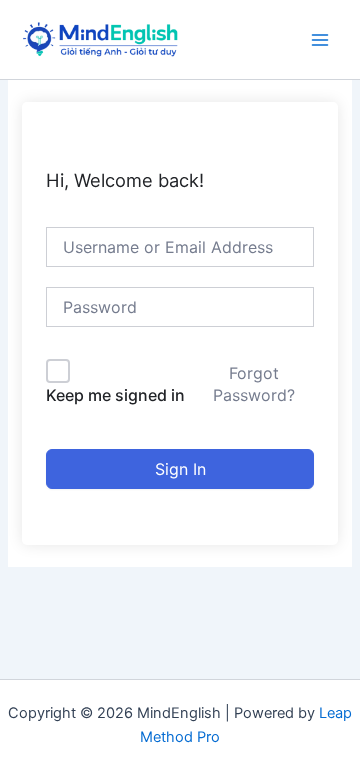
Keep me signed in (115, 395)
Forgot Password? (254, 384)
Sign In (180, 469)
